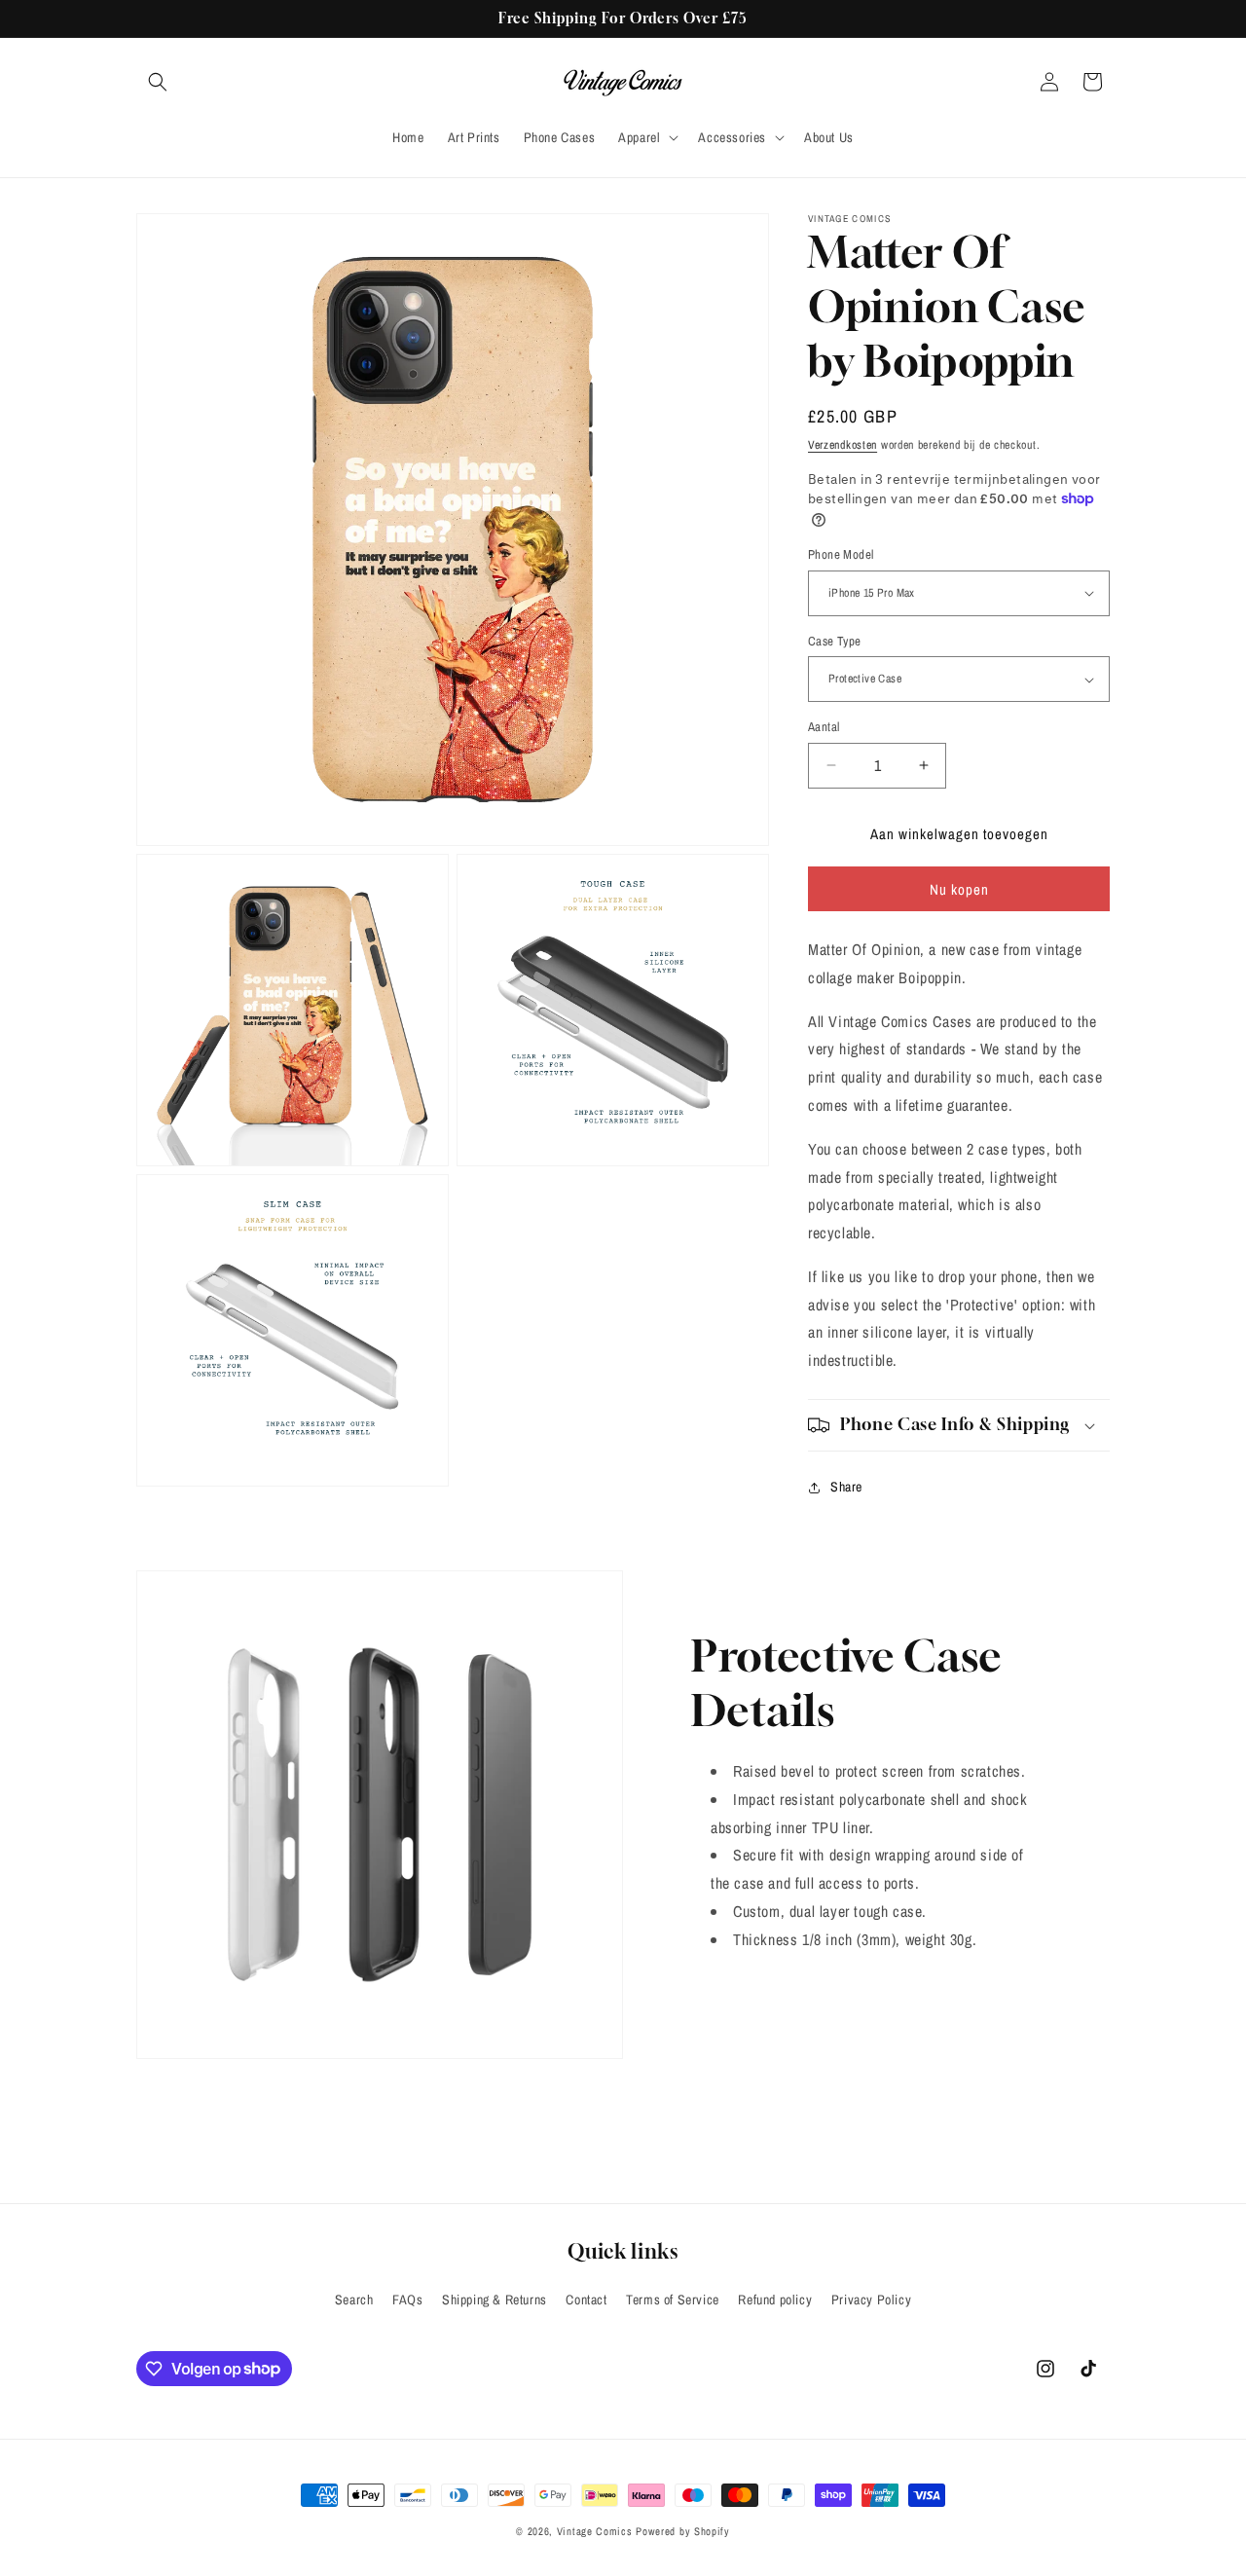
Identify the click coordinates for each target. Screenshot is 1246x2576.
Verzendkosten (843, 445)
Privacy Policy (871, 2300)
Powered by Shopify (683, 2531)
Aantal (824, 727)
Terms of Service (673, 2300)
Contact (586, 2300)
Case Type (835, 641)
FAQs (407, 2300)
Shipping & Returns (495, 2300)
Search (354, 2300)
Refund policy (775, 2300)
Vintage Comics (595, 2531)
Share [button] (846, 1487)
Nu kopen (959, 889)
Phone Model (841, 554)
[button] (158, 82)
